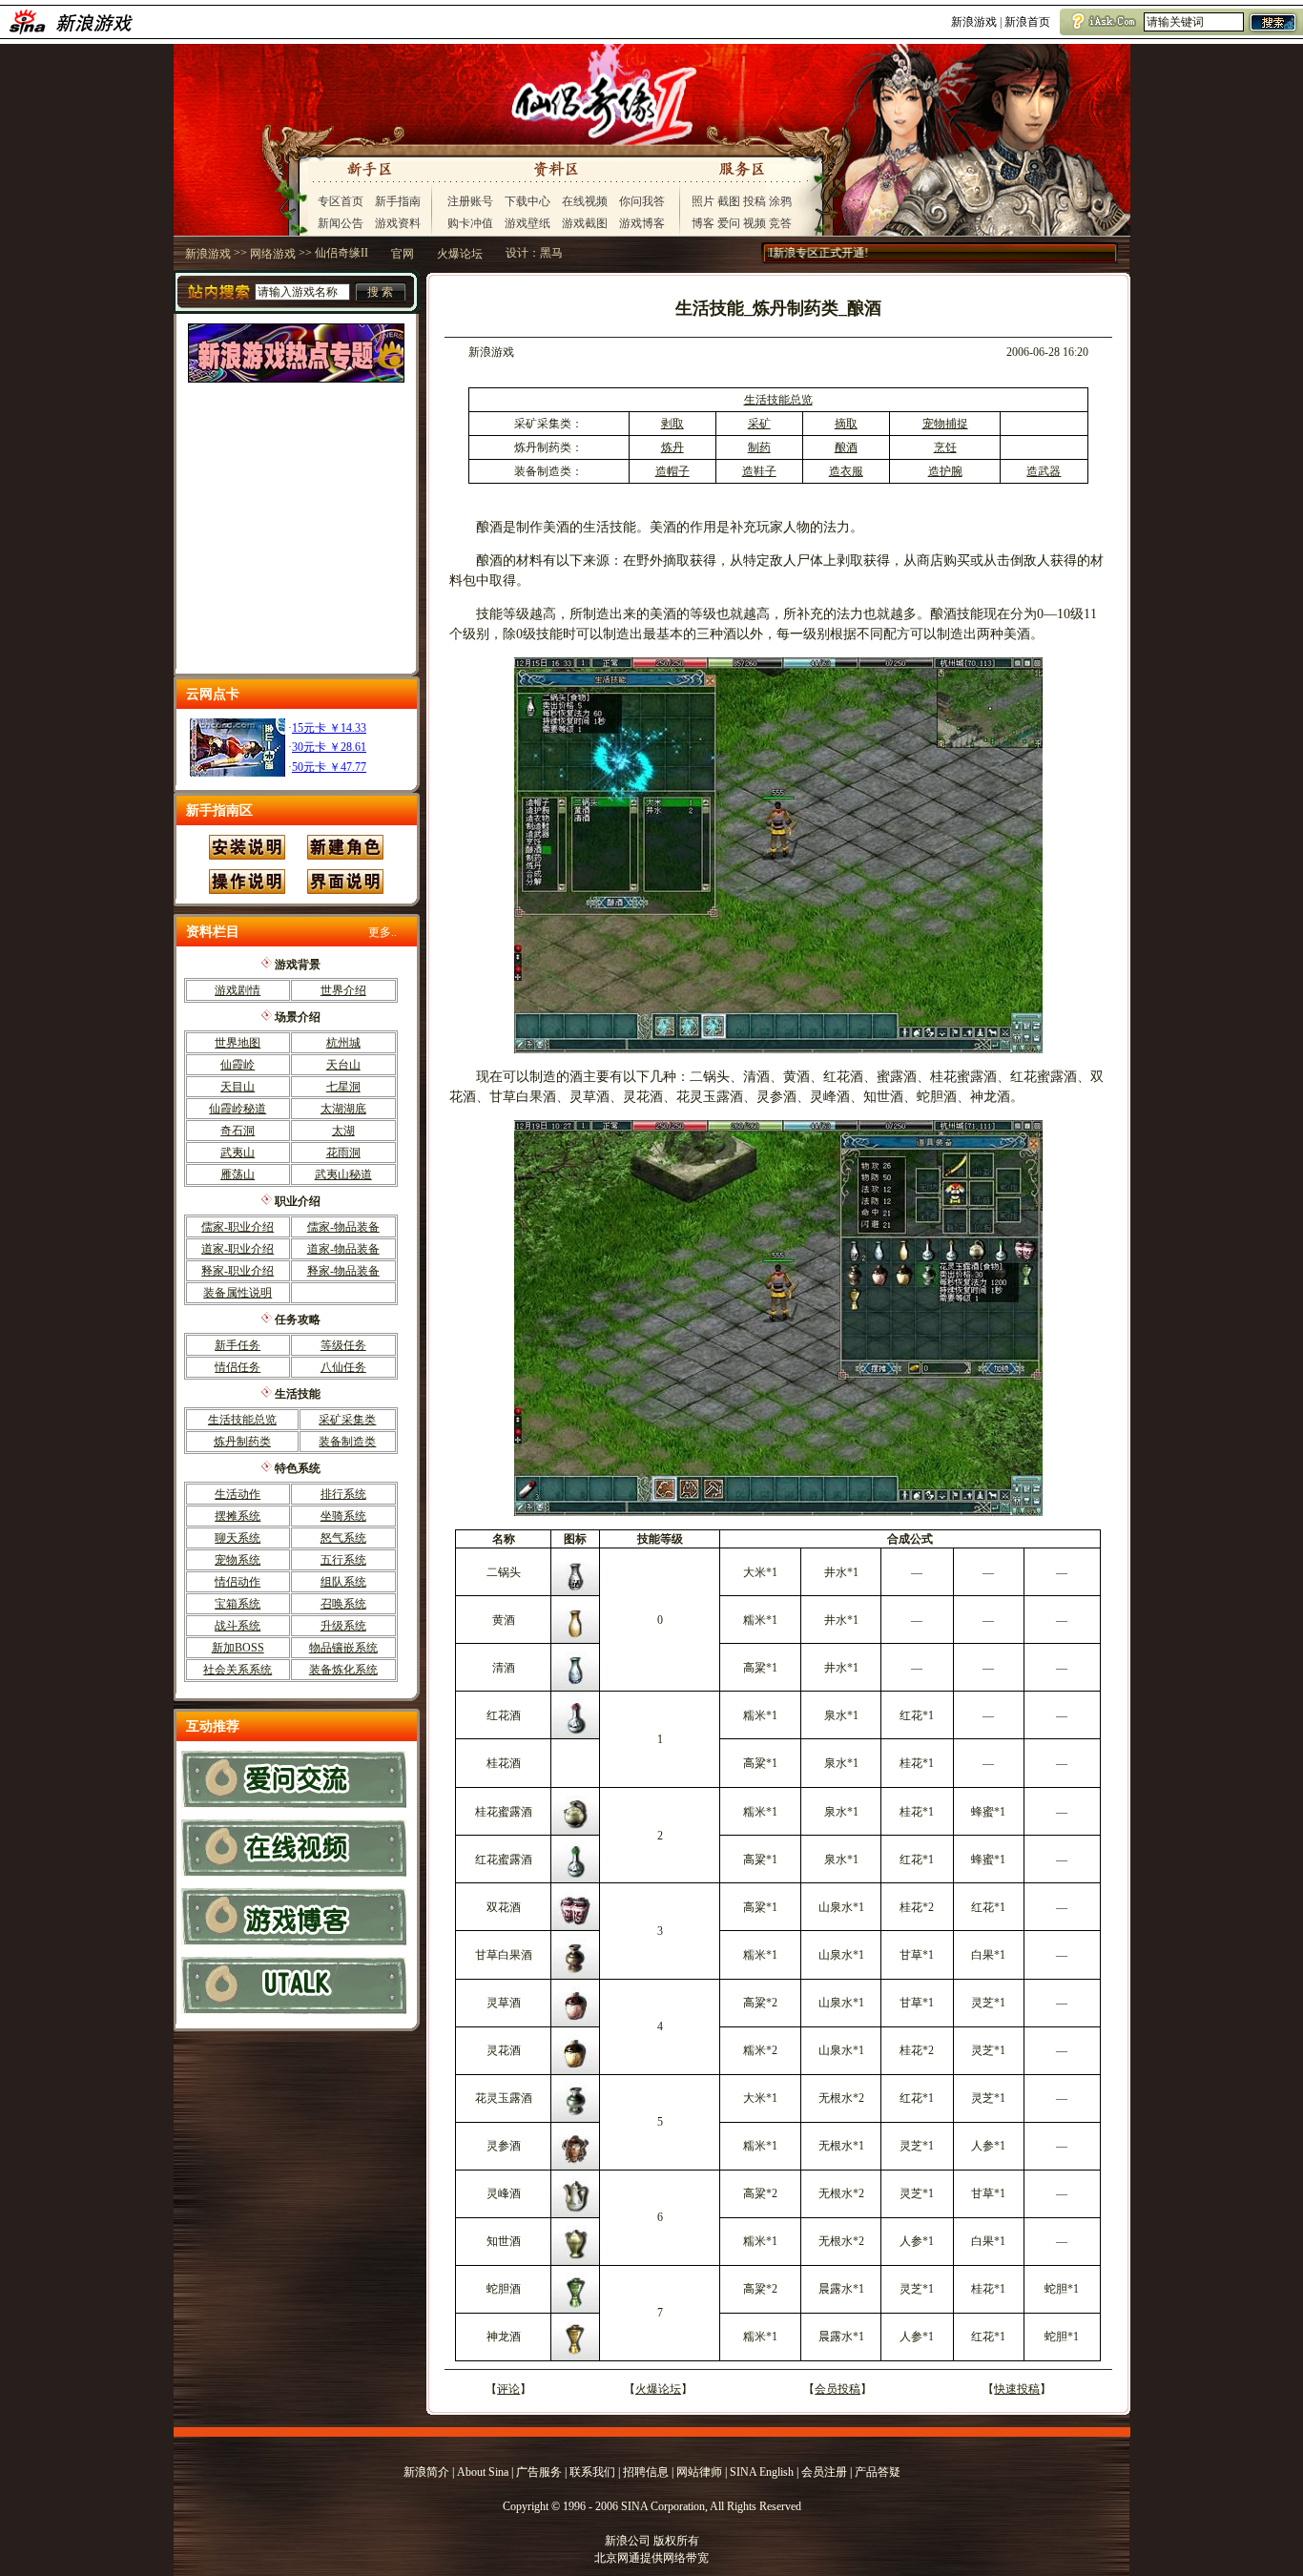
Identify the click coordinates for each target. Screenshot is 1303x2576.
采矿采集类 (347, 1420)
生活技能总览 (242, 1420)
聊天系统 (238, 1538)
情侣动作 (238, 1582)
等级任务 (343, 1345)
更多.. (383, 932)
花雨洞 (343, 1153)
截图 (729, 201)
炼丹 (672, 447)
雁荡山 (238, 1174)
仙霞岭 (238, 1065)
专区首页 (341, 201)
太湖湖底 (343, 1109)
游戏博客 (642, 223)
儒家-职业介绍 (238, 1227)
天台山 (343, 1065)
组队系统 (343, 1582)
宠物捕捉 (945, 424)
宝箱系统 (238, 1604)
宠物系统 (238, 1560)
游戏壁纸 (527, 223)
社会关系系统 (238, 1670)
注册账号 (470, 201)
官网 (403, 254)
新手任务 (238, 1345)
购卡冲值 (470, 223)
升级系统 (343, 1626)
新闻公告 (341, 223)
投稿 (755, 201)
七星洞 (343, 1087)
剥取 (672, 424)
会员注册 (824, 2472)
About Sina (483, 2472)
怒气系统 (343, 1538)
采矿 (759, 424)
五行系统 (343, 1560)
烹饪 (945, 447)
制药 (759, 447)
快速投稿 (1017, 2389)
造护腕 (945, 471)
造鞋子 (759, 471)
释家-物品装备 (343, 1271)
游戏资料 (398, 223)
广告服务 (539, 2472)
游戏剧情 (238, 990)
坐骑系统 (343, 1516)
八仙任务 (343, 1367)
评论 (508, 2389)
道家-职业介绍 (238, 1249)
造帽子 (672, 471)
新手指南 (398, 201)
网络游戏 (273, 254)
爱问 (729, 223)
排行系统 (343, 1494)
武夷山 (238, 1153)
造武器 (1044, 471)
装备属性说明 (238, 1293)
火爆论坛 (460, 254)
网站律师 (699, 2472)
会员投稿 (838, 2389)
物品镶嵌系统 (343, 1648)
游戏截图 (585, 223)
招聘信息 (646, 2472)
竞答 (780, 223)
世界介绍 (343, 990)
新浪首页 (1027, 22)
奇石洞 (238, 1131)
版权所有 (676, 2541)
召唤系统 (343, 1604)
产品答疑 (878, 2472)
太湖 (343, 1131)
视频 (755, 223)
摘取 (846, 424)
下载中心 (527, 201)
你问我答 (642, 201)
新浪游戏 (974, 22)
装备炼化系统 (343, 1670)
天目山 (238, 1087)
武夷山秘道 (343, 1174)
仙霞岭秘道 (238, 1109)
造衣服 (846, 471)
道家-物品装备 (343, 1249)
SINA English (762, 2472)
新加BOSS (238, 1648)
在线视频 (585, 201)
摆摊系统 (238, 1516)
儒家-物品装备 (343, 1227)
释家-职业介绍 (238, 1271)
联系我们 (592, 2472)
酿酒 (846, 447)
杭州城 (343, 1043)
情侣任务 (238, 1367)
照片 (703, 201)
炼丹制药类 (242, 1442)
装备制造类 (347, 1442)
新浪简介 (426, 2472)
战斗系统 (238, 1626)
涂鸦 (780, 201)
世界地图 (238, 1043)
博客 (703, 223)
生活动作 (238, 1494)
